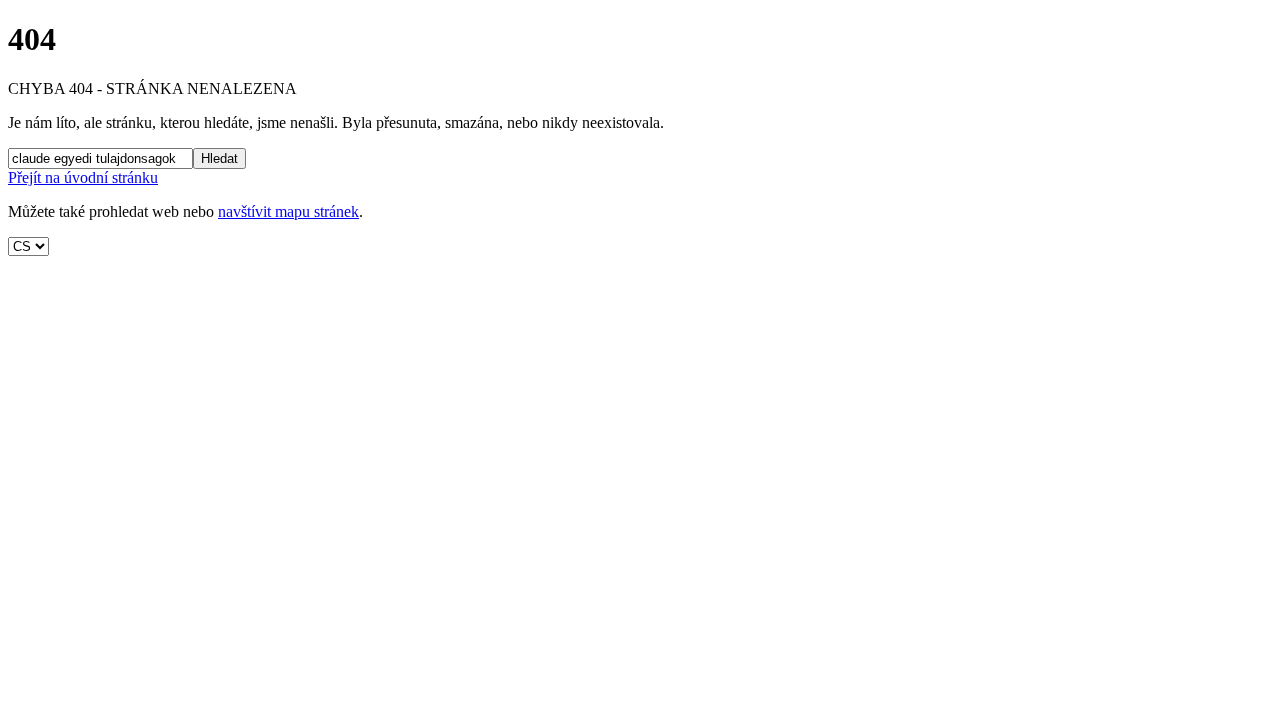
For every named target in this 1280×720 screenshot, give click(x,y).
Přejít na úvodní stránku (83, 177)
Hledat (219, 158)
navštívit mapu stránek (288, 211)
